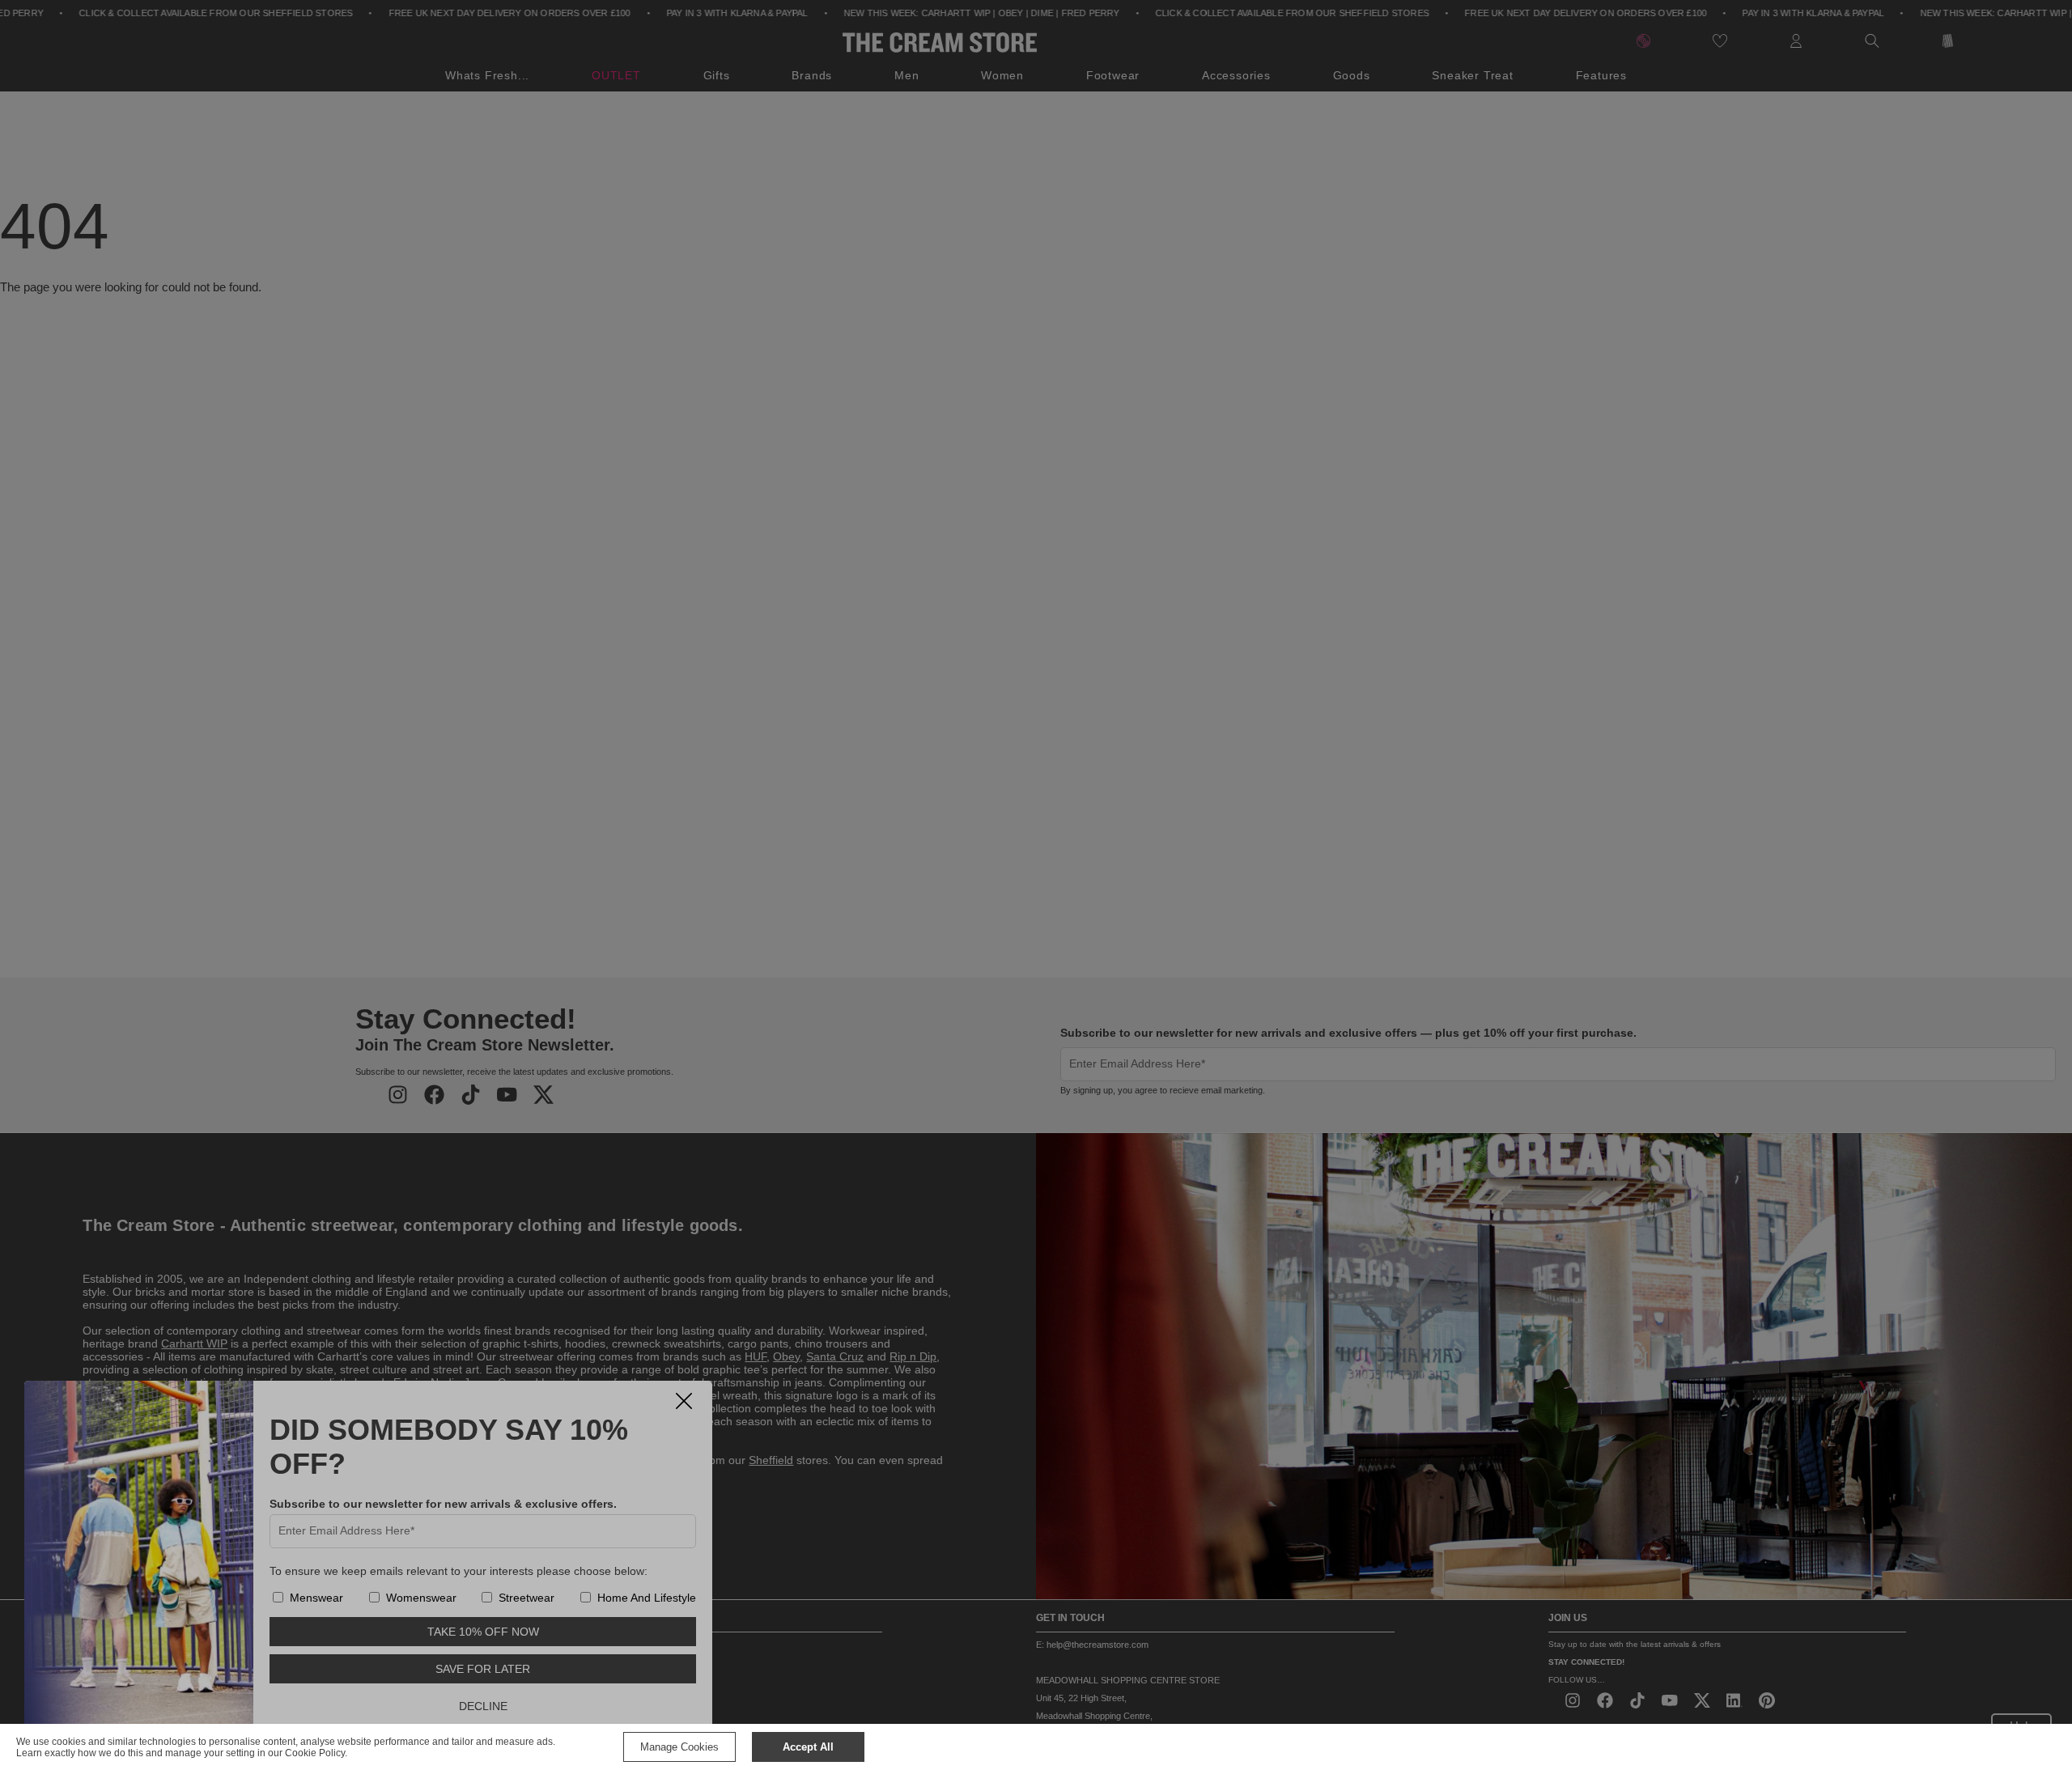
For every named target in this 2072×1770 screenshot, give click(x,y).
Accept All (808, 1747)
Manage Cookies (679, 1747)
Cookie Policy (315, 1753)
